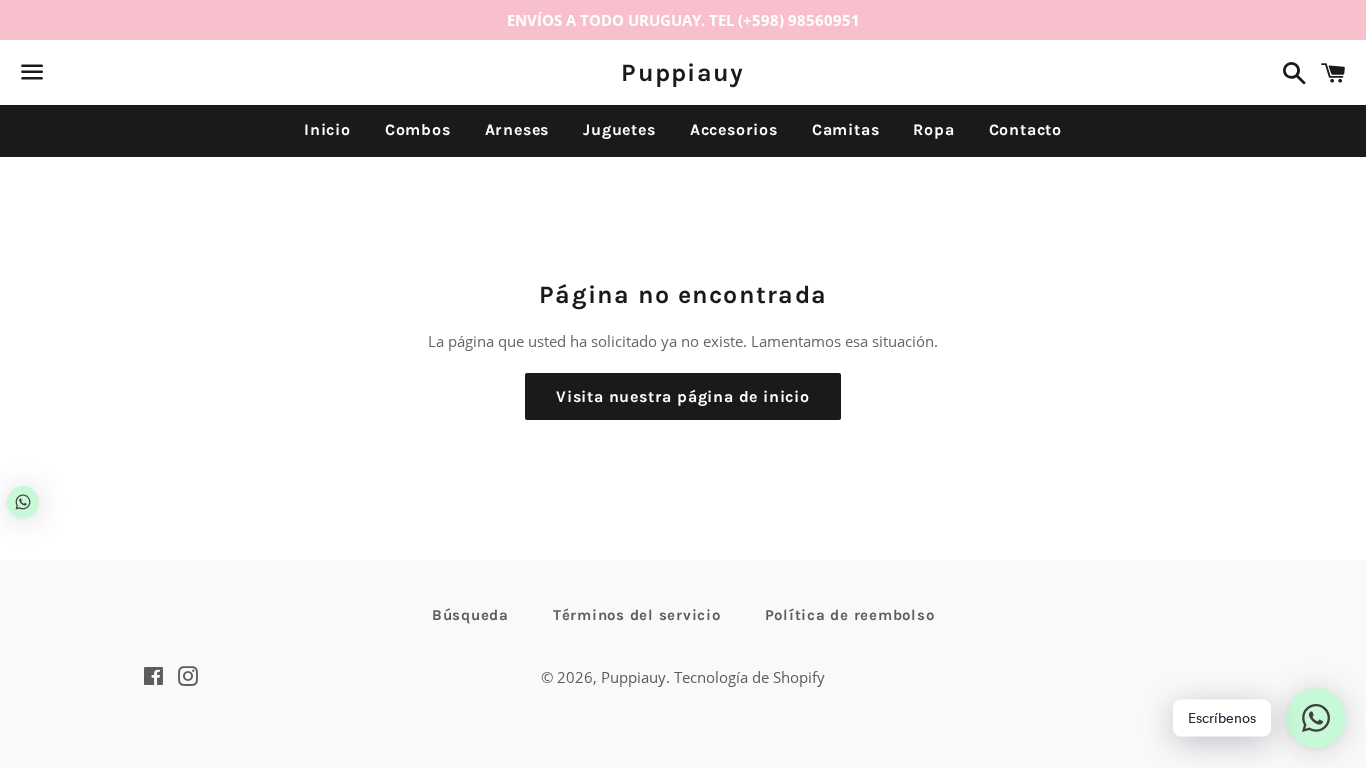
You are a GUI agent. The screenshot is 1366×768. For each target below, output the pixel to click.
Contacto (1025, 129)
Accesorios (734, 129)
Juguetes (619, 129)
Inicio (327, 129)
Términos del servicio (637, 615)
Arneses (517, 129)
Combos (418, 129)
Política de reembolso (850, 615)
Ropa (933, 129)
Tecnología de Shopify (749, 677)
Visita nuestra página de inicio (683, 396)
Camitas (846, 129)
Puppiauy (682, 72)
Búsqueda (470, 615)
